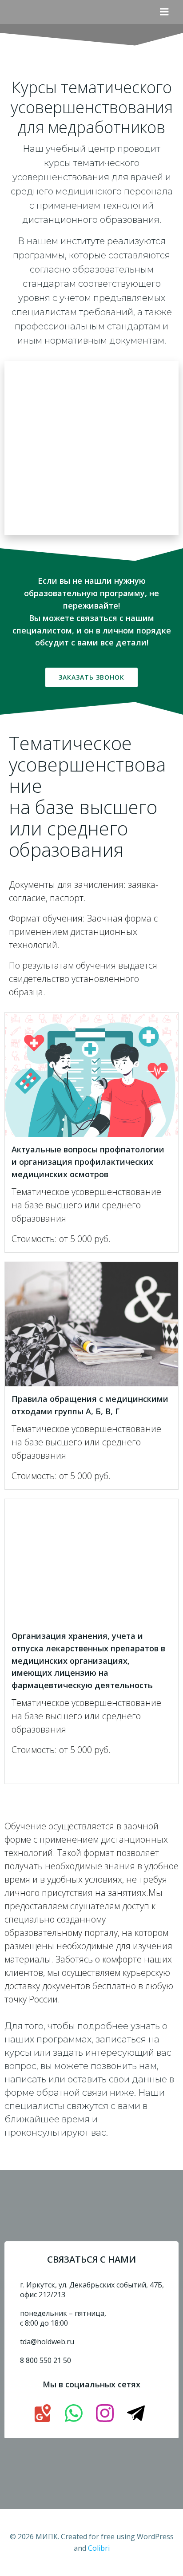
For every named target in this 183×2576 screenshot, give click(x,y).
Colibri (99, 2548)
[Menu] (164, 12)
